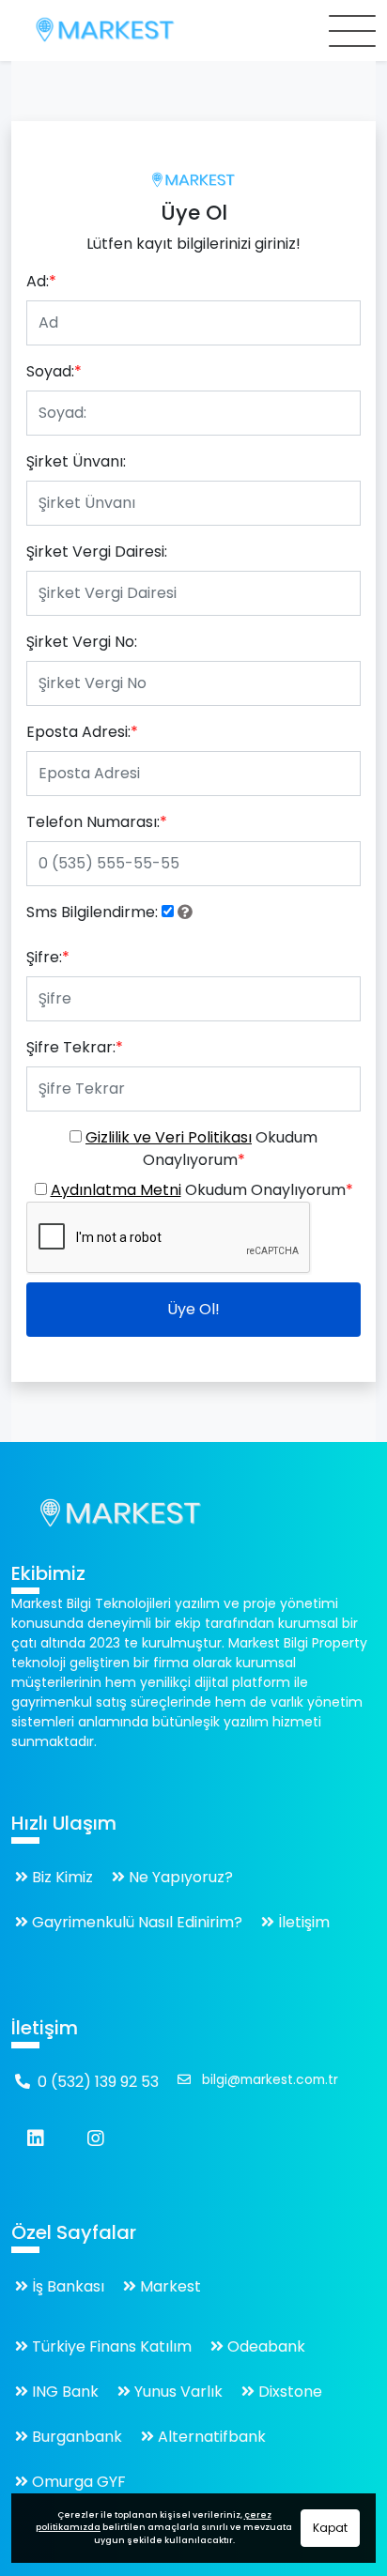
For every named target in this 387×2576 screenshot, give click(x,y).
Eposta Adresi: (82, 732)
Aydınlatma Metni (116, 1190)
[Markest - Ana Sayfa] (193, 180)
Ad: (41, 281)
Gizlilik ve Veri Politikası (169, 1137)
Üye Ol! (193, 1309)
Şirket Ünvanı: (76, 461)
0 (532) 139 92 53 (98, 2082)
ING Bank (63, 2392)
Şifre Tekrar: (75, 1047)
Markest (169, 2286)
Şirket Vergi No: (82, 642)
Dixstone (288, 2392)
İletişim (302, 1922)
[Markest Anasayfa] (68, 31)
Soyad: (54, 371)
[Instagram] (96, 2139)
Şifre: (48, 957)
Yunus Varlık (177, 2392)
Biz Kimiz (61, 1877)
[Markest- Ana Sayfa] (121, 1514)
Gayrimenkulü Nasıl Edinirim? (135, 1922)
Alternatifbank (210, 2437)
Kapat (330, 2528)
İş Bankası (66, 2286)
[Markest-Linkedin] (36, 2139)
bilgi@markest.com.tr (268, 2080)
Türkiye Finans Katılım (110, 2346)
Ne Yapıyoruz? (179, 1877)
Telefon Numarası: (97, 822)
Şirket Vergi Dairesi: (97, 552)
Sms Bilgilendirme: (92, 912)
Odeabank (264, 2346)
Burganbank (75, 2437)
